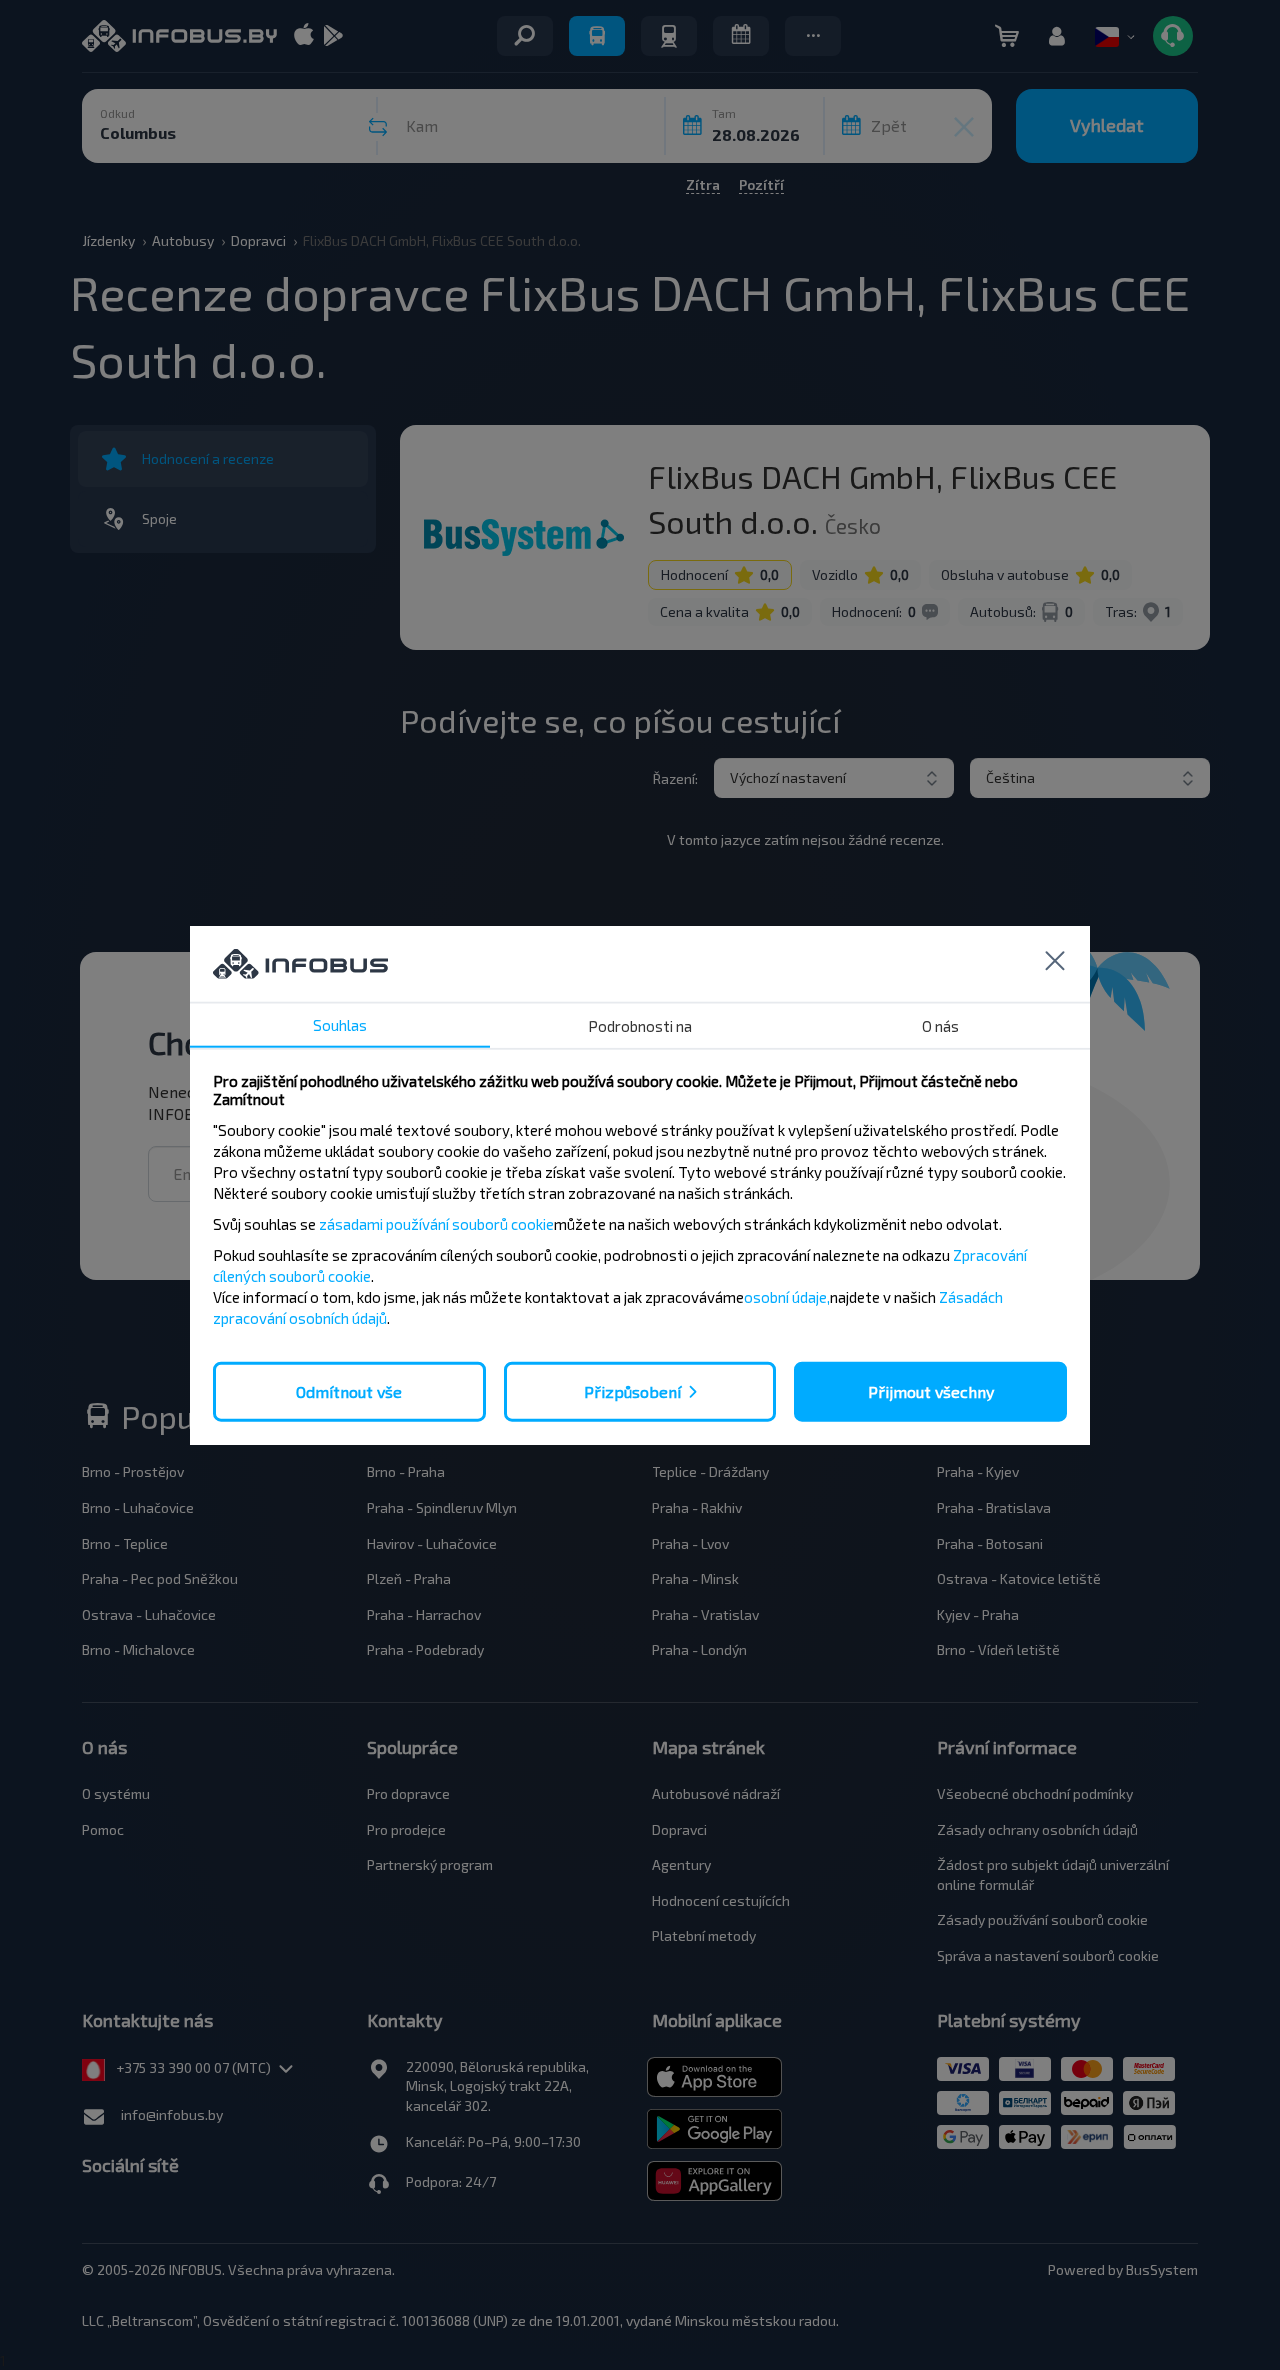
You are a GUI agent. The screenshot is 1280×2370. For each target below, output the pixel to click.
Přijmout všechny (931, 1390)
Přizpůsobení (632, 1390)
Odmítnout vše (349, 1390)
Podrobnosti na (640, 1025)
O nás (940, 1025)
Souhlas (340, 1024)
